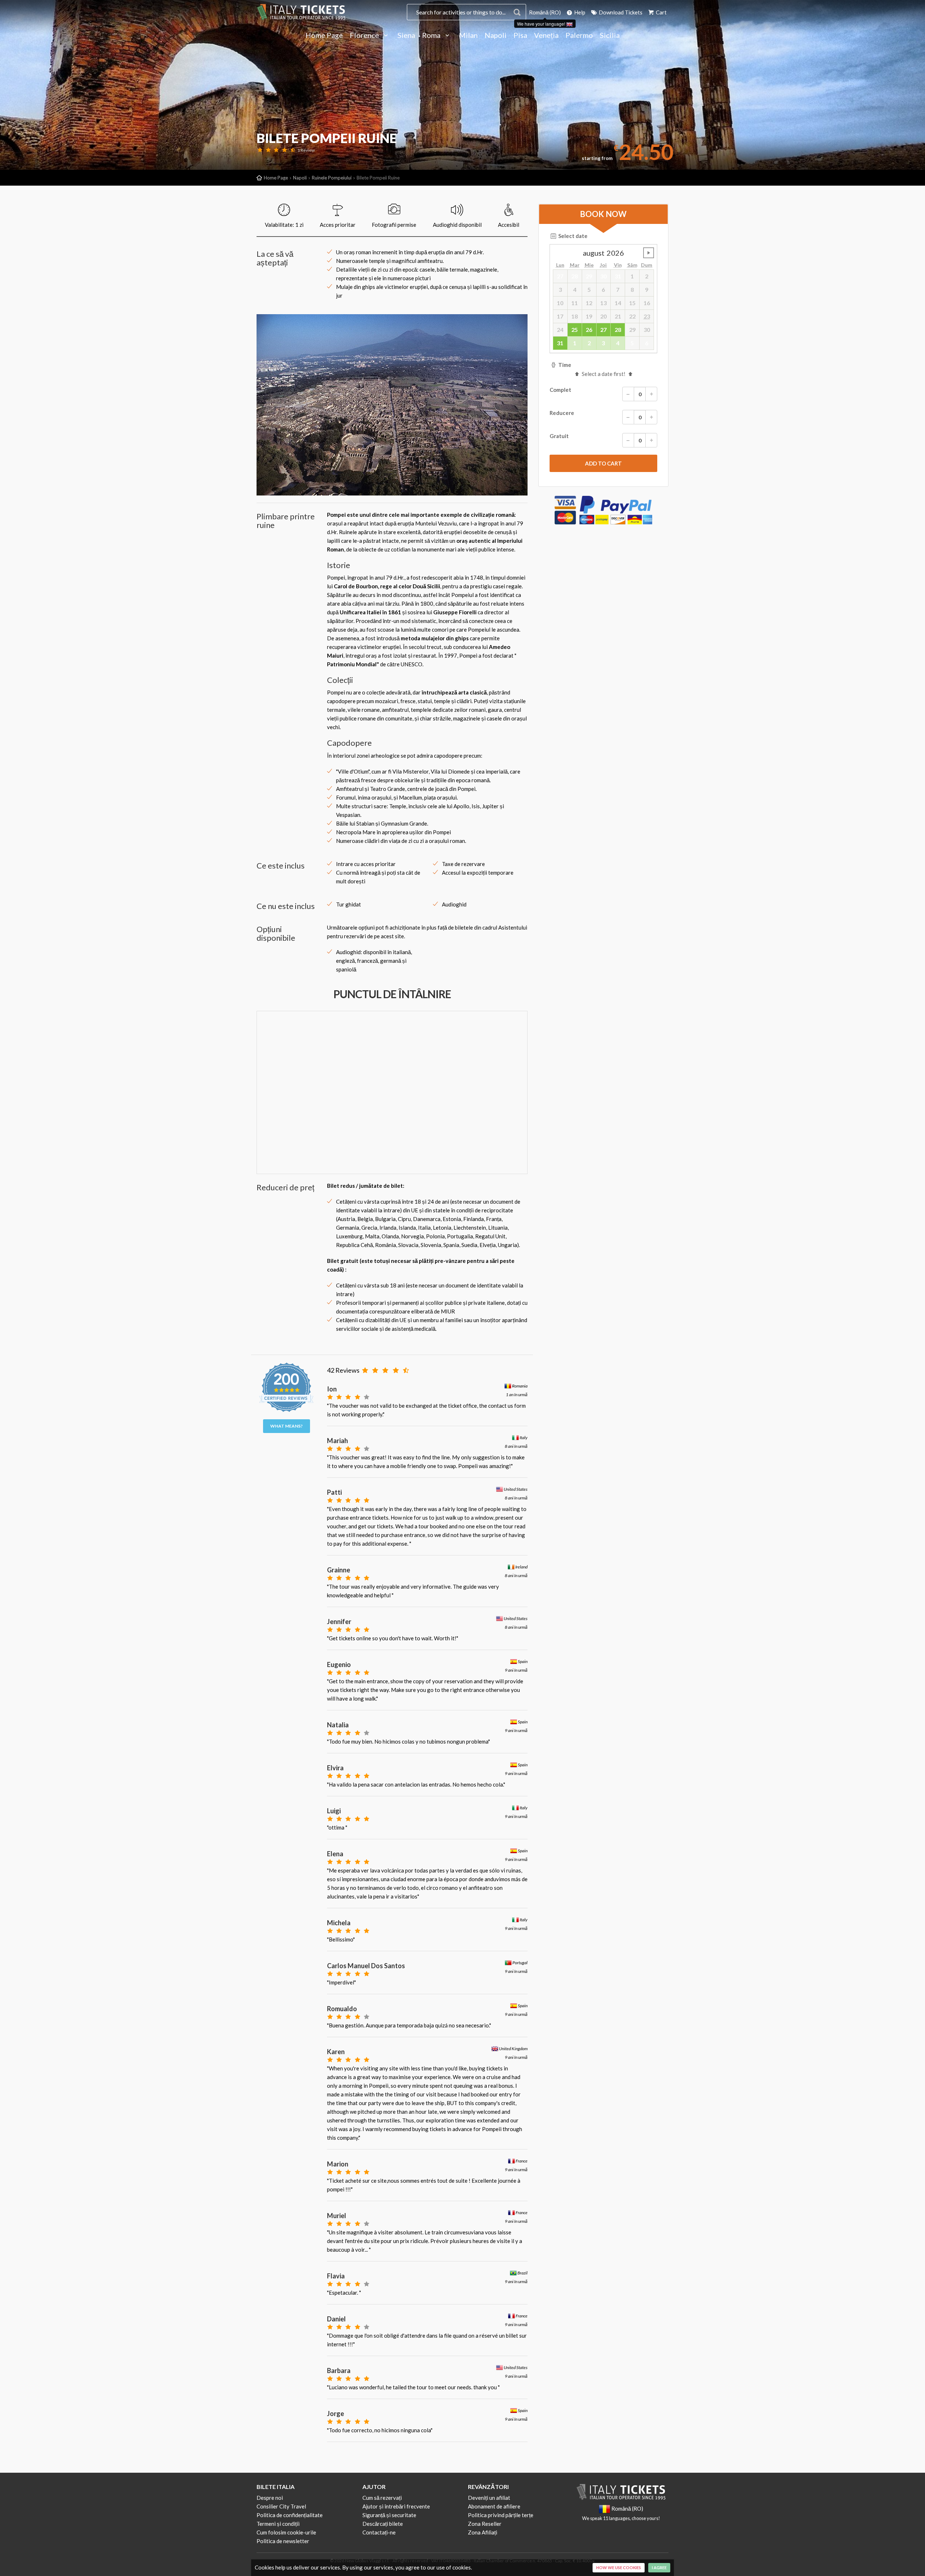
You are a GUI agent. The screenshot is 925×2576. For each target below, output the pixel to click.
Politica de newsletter (283, 2541)
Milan (468, 35)
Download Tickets (620, 12)
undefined (649, 253)
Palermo (579, 35)
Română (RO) (545, 12)
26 (589, 330)
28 (618, 330)
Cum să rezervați (382, 2498)
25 (575, 330)
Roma (432, 35)
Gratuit (559, 436)
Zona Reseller (485, 2524)
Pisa (520, 35)
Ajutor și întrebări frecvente (396, 2506)
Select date (572, 236)
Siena (406, 35)
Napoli (496, 35)
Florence (365, 35)
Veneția (546, 35)
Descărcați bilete (383, 2524)
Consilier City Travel (281, 2506)
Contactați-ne (379, 2532)
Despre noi (270, 2498)
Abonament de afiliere (494, 2506)
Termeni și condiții (278, 2524)
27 (603, 330)
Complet (560, 390)
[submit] (603, 463)
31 (560, 343)
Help (579, 12)
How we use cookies (619, 2568)
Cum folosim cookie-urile (286, 2532)
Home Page (324, 35)
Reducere (562, 413)
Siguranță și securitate (389, 2515)
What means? (287, 1426)
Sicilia (610, 35)
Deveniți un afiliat (489, 2498)
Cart (661, 12)
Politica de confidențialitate (290, 2515)
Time (564, 365)
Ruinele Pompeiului (332, 178)
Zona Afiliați (483, 2532)
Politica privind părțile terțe (501, 2515)
